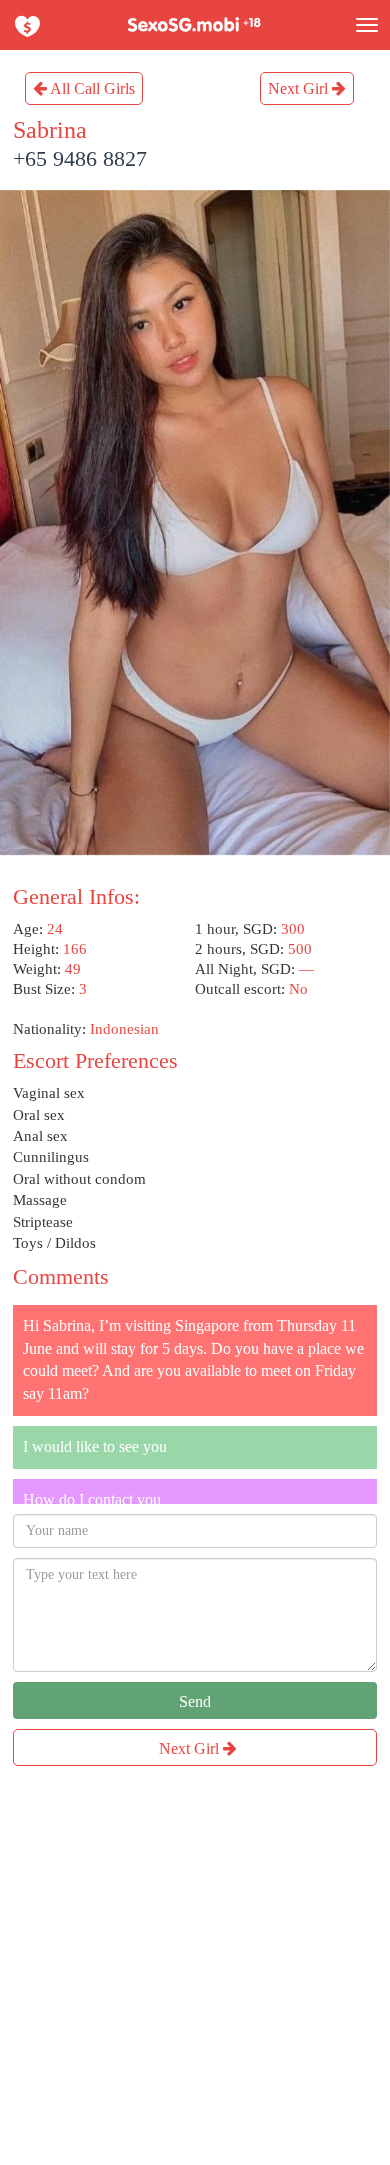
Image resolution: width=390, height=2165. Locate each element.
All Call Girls (91, 88)
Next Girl (300, 88)
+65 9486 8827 (80, 158)
